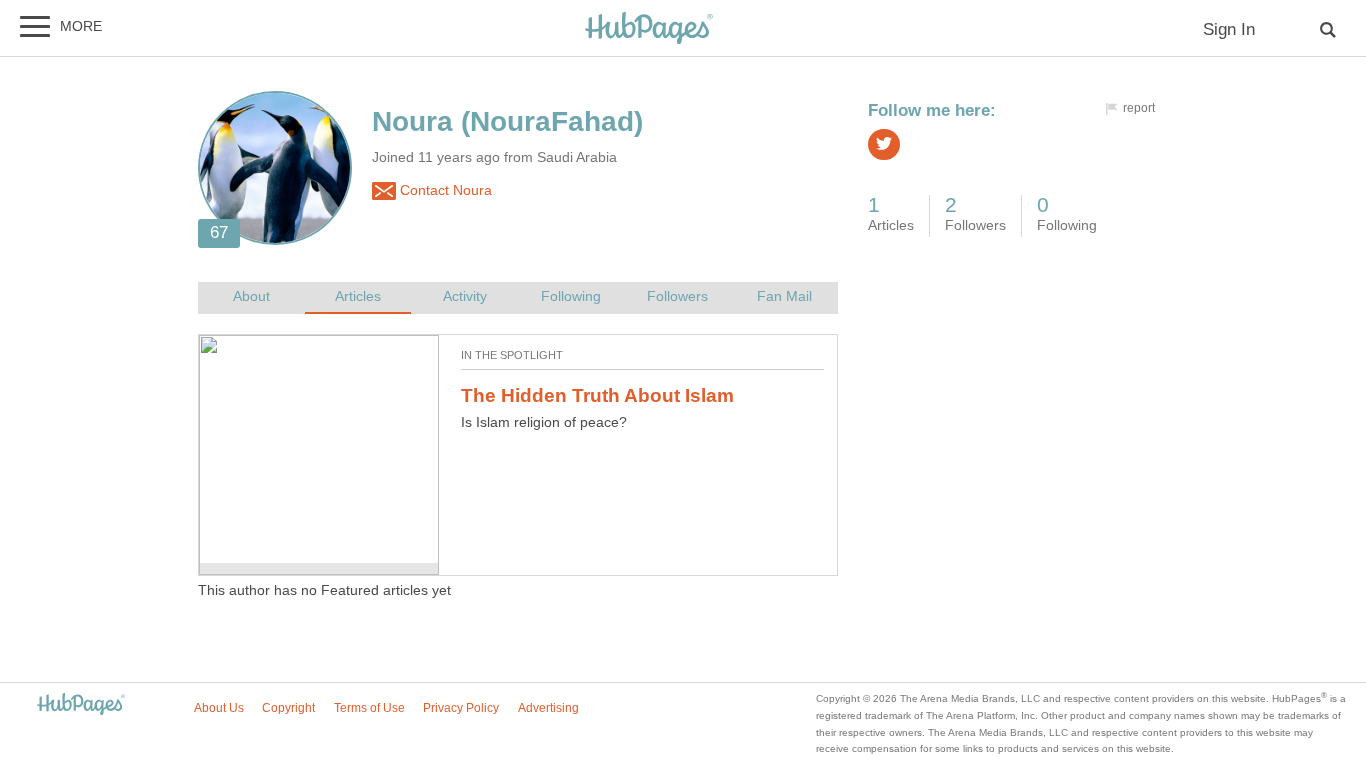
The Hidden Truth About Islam (597, 395)
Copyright (288, 708)
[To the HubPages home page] (81, 705)
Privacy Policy (461, 708)
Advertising (548, 708)
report (1139, 108)
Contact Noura (444, 190)
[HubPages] (649, 29)
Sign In (1229, 29)
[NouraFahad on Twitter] (884, 144)
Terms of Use (369, 708)
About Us (219, 708)
